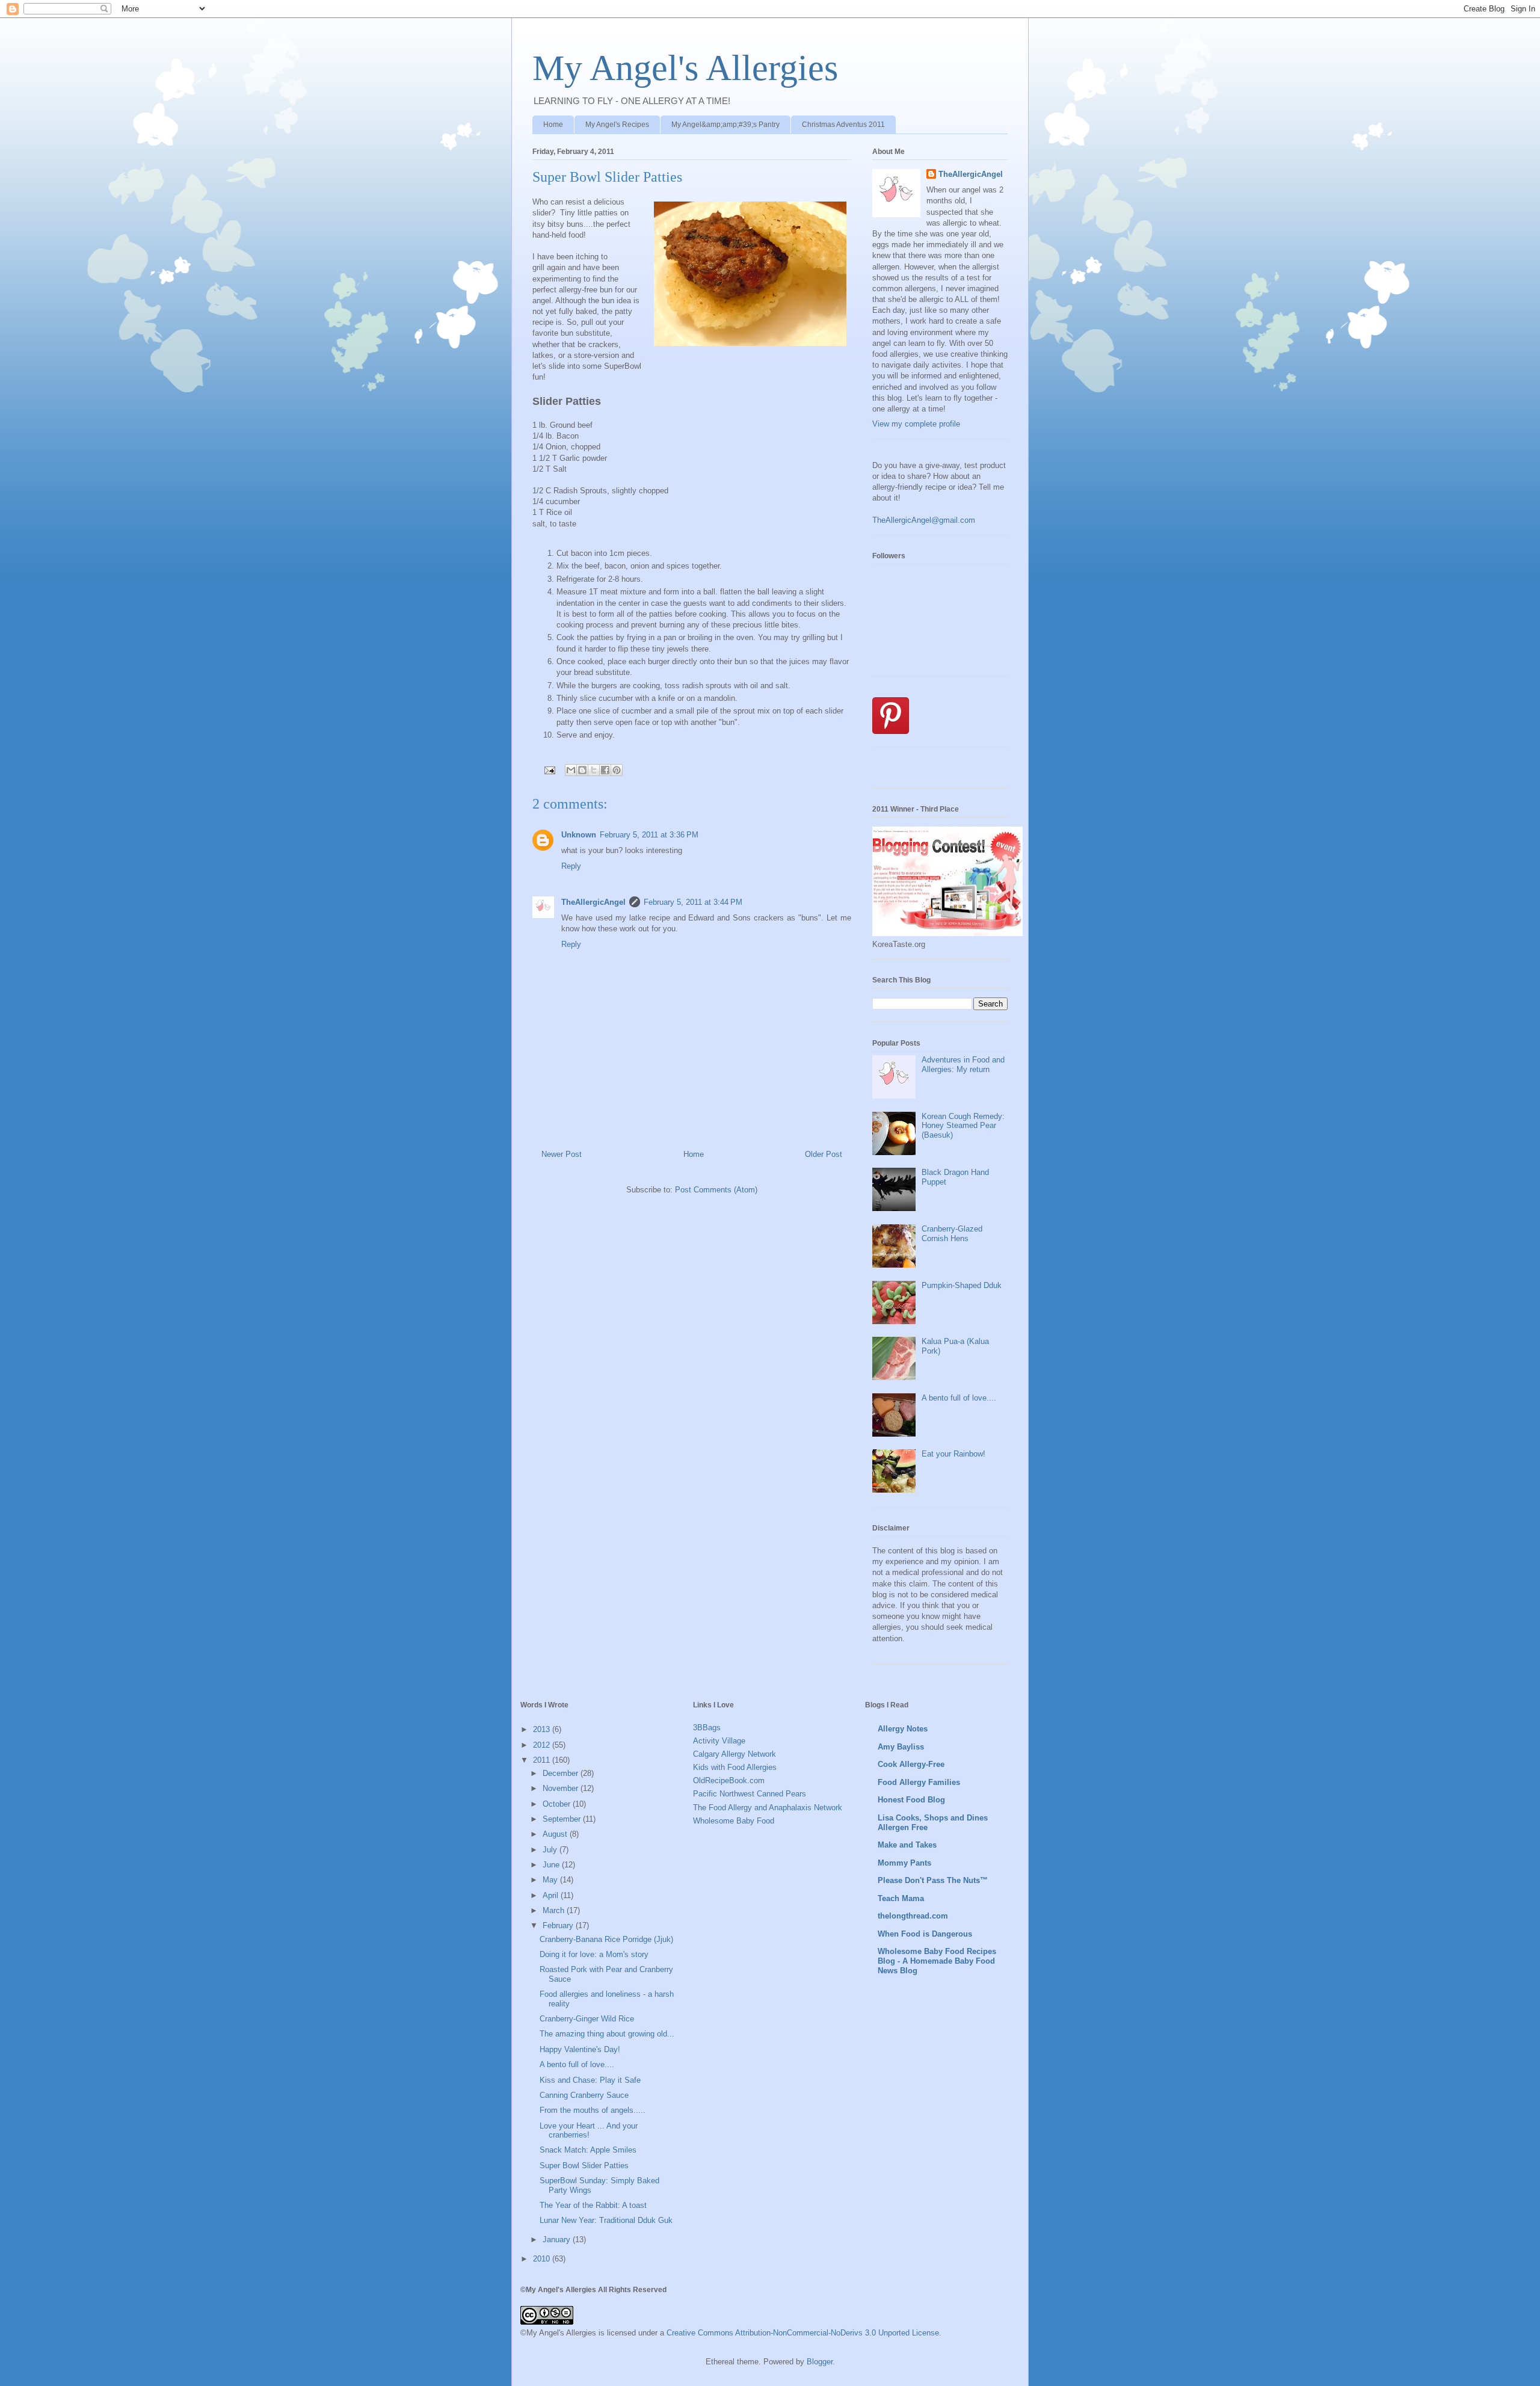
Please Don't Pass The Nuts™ (933, 1880)
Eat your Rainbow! (953, 1454)
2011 (543, 1760)
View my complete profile (916, 424)
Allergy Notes (903, 1729)
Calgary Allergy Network (735, 1754)
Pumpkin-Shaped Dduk (962, 1285)
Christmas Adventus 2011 (843, 125)
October (558, 1804)
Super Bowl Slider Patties (584, 2166)
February (559, 1925)
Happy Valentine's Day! (580, 2049)
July (551, 1850)
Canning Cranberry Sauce (584, 2095)
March (555, 1910)
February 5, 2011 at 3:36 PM (649, 835)
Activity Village (719, 1741)
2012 (543, 1745)
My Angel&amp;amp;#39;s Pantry (725, 125)
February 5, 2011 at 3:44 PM (693, 902)
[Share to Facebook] (605, 770)
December (562, 1773)
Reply (571, 866)
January (558, 2240)
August (556, 1834)
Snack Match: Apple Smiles (588, 2150)
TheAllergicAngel (593, 902)
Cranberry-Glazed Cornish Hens (952, 1234)
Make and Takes (907, 1845)
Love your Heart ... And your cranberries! (589, 2131)
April (552, 1895)
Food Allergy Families (919, 1782)
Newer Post (562, 1154)
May (551, 1880)
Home (553, 125)
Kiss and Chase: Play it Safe (590, 2080)
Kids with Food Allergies (735, 1767)
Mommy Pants (904, 1863)
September (563, 1819)
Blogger (820, 2362)
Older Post (824, 1154)
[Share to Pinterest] (617, 770)
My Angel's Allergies (685, 68)
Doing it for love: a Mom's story (594, 1954)
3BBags (707, 1728)
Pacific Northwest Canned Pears (750, 1794)
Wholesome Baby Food (734, 1821)
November (562, 1788)
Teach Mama (901, 1898)
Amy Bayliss (901, 1747)
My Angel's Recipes (617, 125)
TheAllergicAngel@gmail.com (924, 520)
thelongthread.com (913, 1916)
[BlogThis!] (582, 770)
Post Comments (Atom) (716, 1190)
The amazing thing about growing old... (607, 2034)
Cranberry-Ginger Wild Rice (587, 2019)
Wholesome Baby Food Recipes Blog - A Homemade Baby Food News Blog (937, 1961)
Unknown (579, 835)
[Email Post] (549, 770)
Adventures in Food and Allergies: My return (963, 1065)
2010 (543, 2259)
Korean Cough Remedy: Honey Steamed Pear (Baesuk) (963, 1126)
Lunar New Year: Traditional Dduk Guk (606, 2220)
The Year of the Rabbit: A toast (593, 2205)
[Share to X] (594, 770)
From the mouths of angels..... (593, 2110)
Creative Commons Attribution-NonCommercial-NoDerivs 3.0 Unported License (803, 2333)
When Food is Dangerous (925, 1934)
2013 (543, 1729)
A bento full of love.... (959, 1398)
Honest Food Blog (911, 1800)
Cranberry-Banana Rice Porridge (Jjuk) (606, 1939)
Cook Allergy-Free (911, 1764)
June (552, 1865)
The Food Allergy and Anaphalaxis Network (768, 1808)
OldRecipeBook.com (729, 1780)
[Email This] (571, 770)
